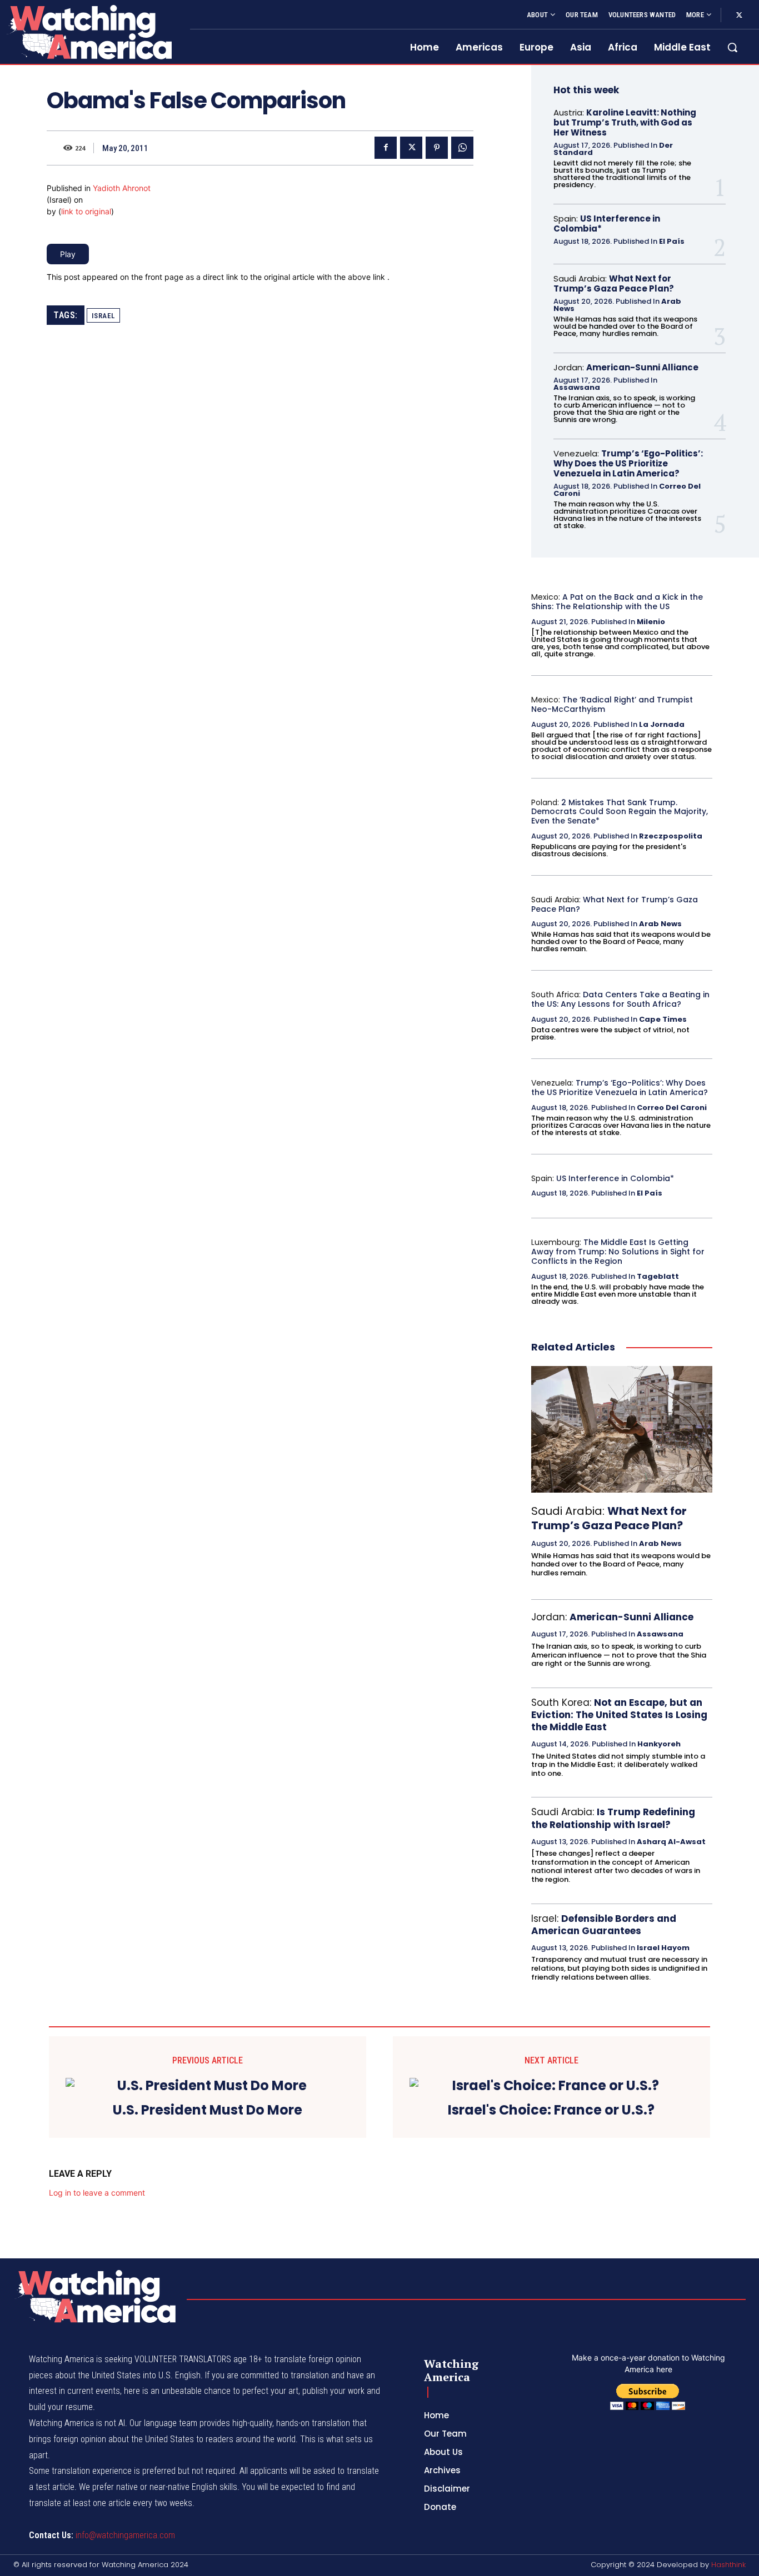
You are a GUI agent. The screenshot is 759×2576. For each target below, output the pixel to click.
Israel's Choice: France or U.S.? (551, 2110)
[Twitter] (739, 16)
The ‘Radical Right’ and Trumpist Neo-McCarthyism (612, 704)
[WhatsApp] (462, 148)
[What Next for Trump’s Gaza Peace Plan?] (622, 1429)
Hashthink (728, 2565)
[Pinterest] (437, 148)
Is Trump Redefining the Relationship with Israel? (613, 1818)
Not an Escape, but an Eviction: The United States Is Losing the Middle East (619, 1715)
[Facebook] (386, 148)
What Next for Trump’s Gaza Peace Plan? (614, 283)
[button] (732, 47)
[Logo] (88, 32)
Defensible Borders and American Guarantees (604, 1925)
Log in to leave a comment (97, 2193)
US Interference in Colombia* (607, 224)
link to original (86, 211)
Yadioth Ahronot (122, 188)
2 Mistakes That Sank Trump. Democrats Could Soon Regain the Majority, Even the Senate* (620, 812)
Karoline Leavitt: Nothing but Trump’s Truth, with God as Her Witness (625, 122)
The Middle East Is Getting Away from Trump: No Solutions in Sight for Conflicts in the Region (618, 1252)
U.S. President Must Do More (208, 2110)
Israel (103, 316)
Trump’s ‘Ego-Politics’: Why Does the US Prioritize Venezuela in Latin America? (628, 463)
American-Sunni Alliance (642, 367)
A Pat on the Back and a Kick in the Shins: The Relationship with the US (617, 602)
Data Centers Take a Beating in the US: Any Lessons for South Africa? (620, 999)
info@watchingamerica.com (125, 2535)
